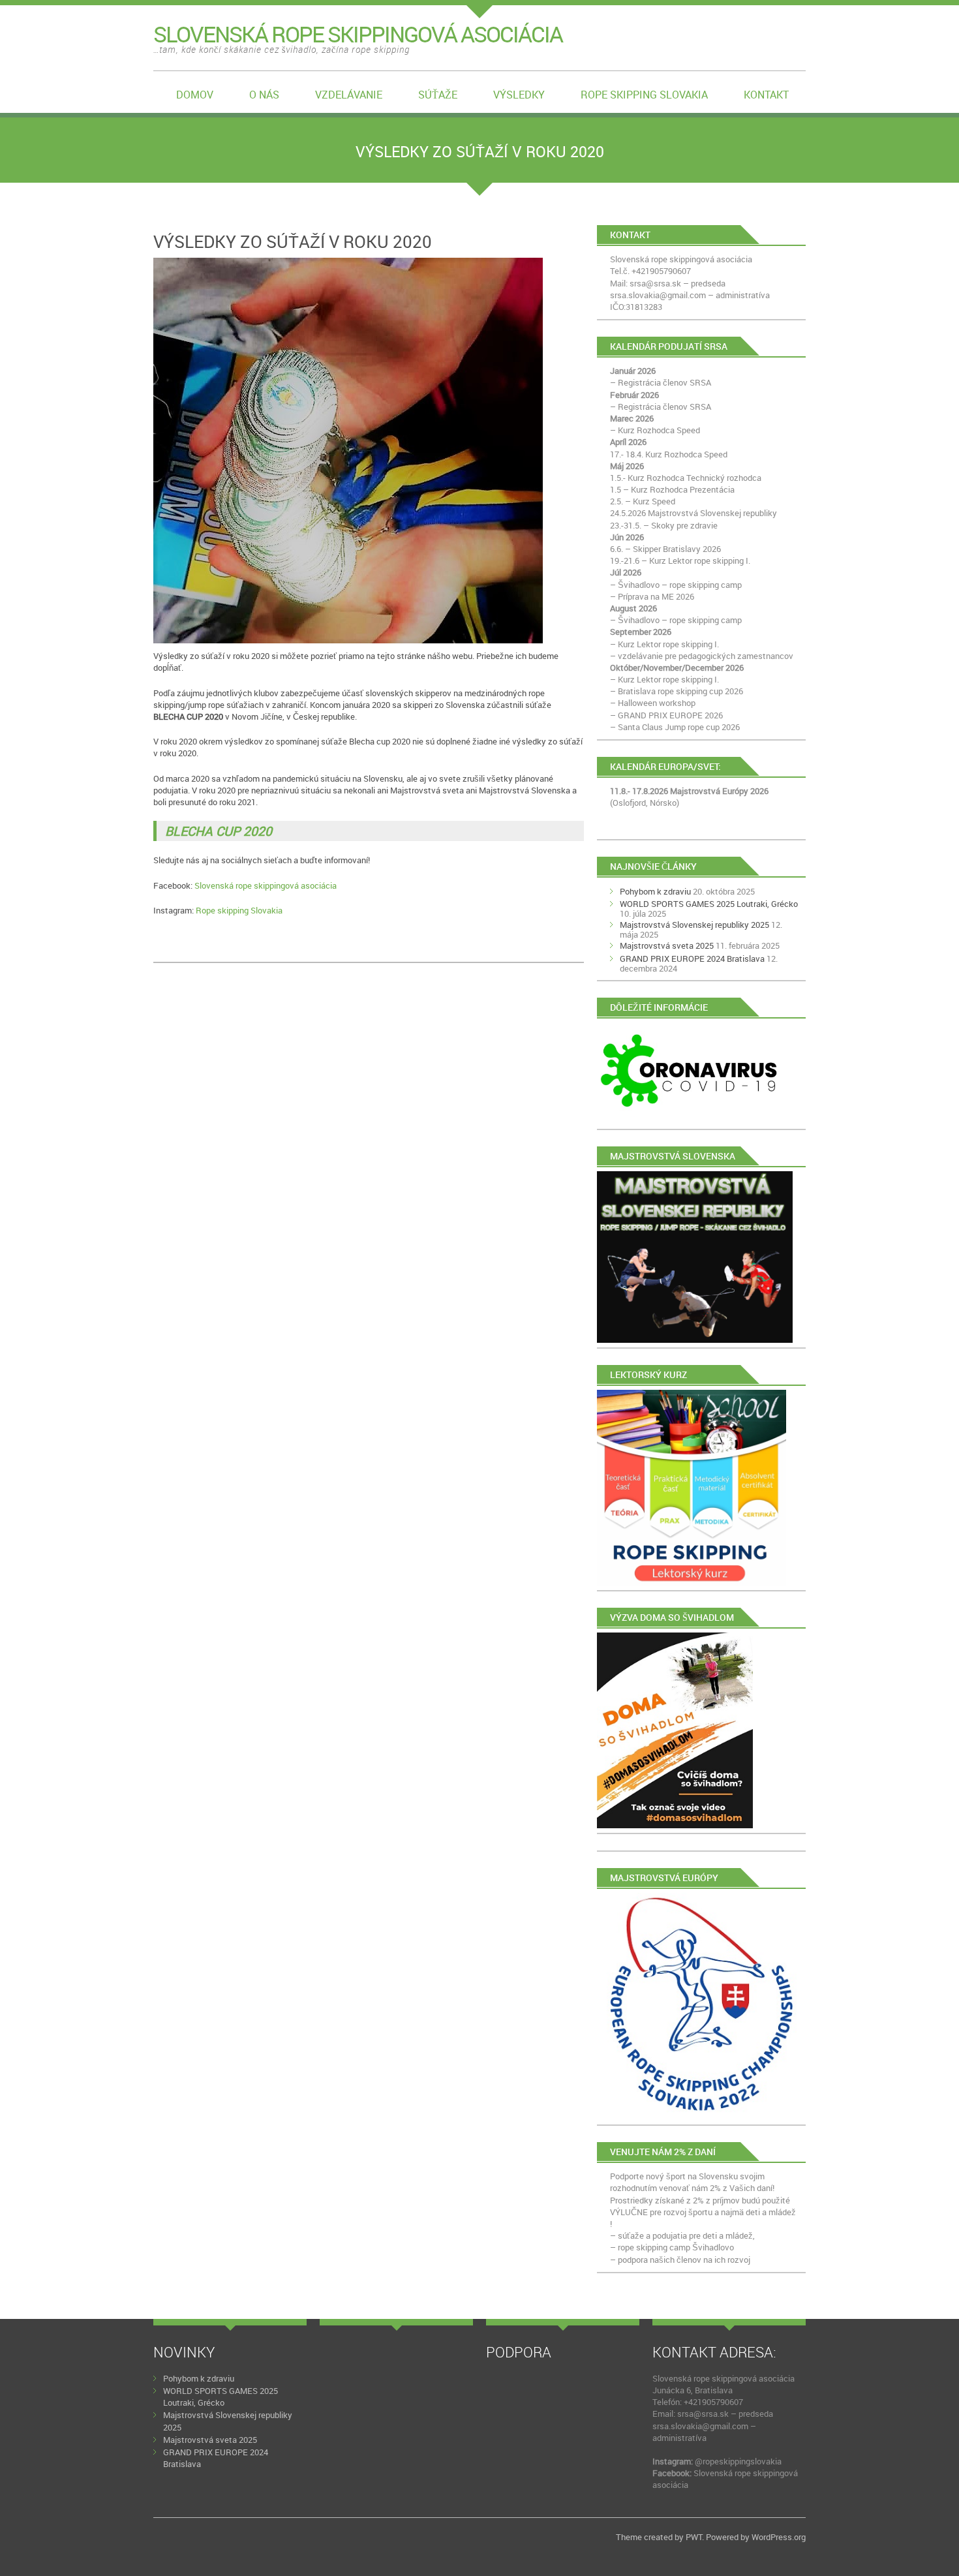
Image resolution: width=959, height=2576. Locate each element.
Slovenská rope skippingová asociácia (266, 885)
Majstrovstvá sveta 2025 (667, 945)
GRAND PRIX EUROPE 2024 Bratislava (692, 958)
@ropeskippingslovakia (738, 2461)
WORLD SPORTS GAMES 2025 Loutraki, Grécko (709, 904)
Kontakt (766, 95)
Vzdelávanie (349, 95)
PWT (694, 2537)
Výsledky (519, 95)
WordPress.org (779, 2537)
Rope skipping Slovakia (644, 95)
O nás (264, 95)
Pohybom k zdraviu (655, 891)
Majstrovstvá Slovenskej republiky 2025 (694, 925)
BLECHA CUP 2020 (219, 831)
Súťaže (438, 95)
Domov (195, 95)
